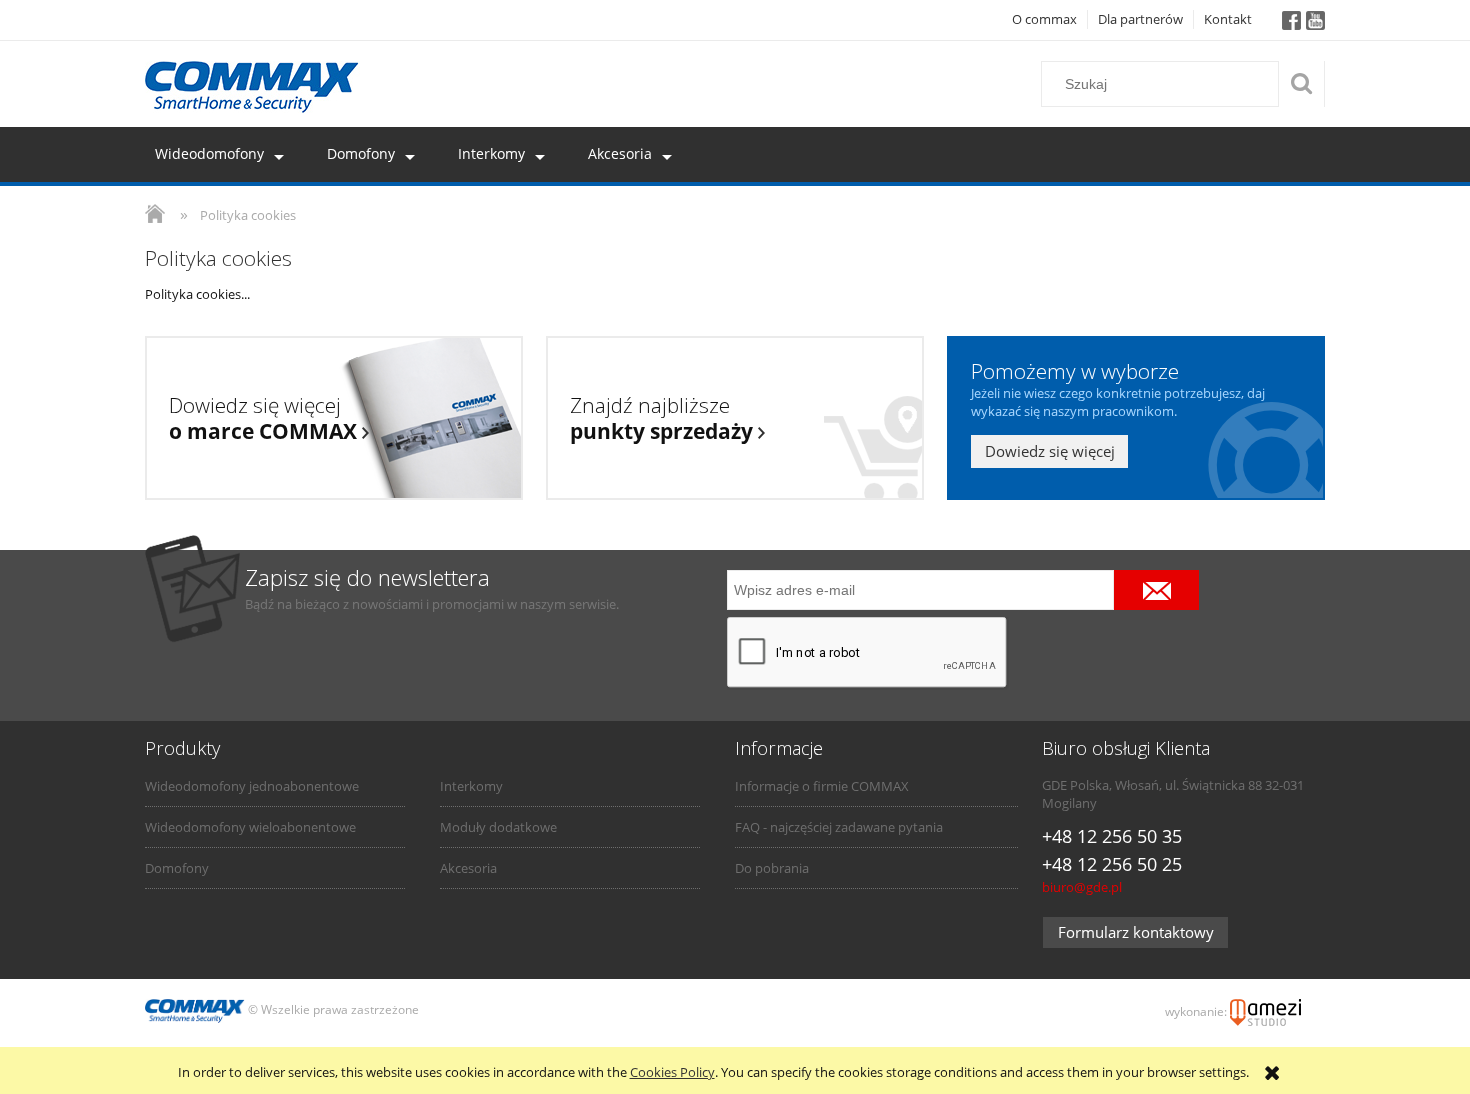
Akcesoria (468, 868)
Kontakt (1228, 19)
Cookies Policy (672, 1072)
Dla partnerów (1140, 19)
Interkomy (471, 786)
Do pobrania (772, 868)
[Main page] (252, 87)
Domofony (177, 868)
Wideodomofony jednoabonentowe (252, 786)
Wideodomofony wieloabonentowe (250, 827)
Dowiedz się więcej (1050, 451)
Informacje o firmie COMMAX (822, 786)
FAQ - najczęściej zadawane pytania (839, 827)
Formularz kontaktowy (1136, 932)
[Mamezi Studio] (1265, 1010)
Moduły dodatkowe (498, 827)
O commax (1044, 19)
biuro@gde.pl (1082, 887)
